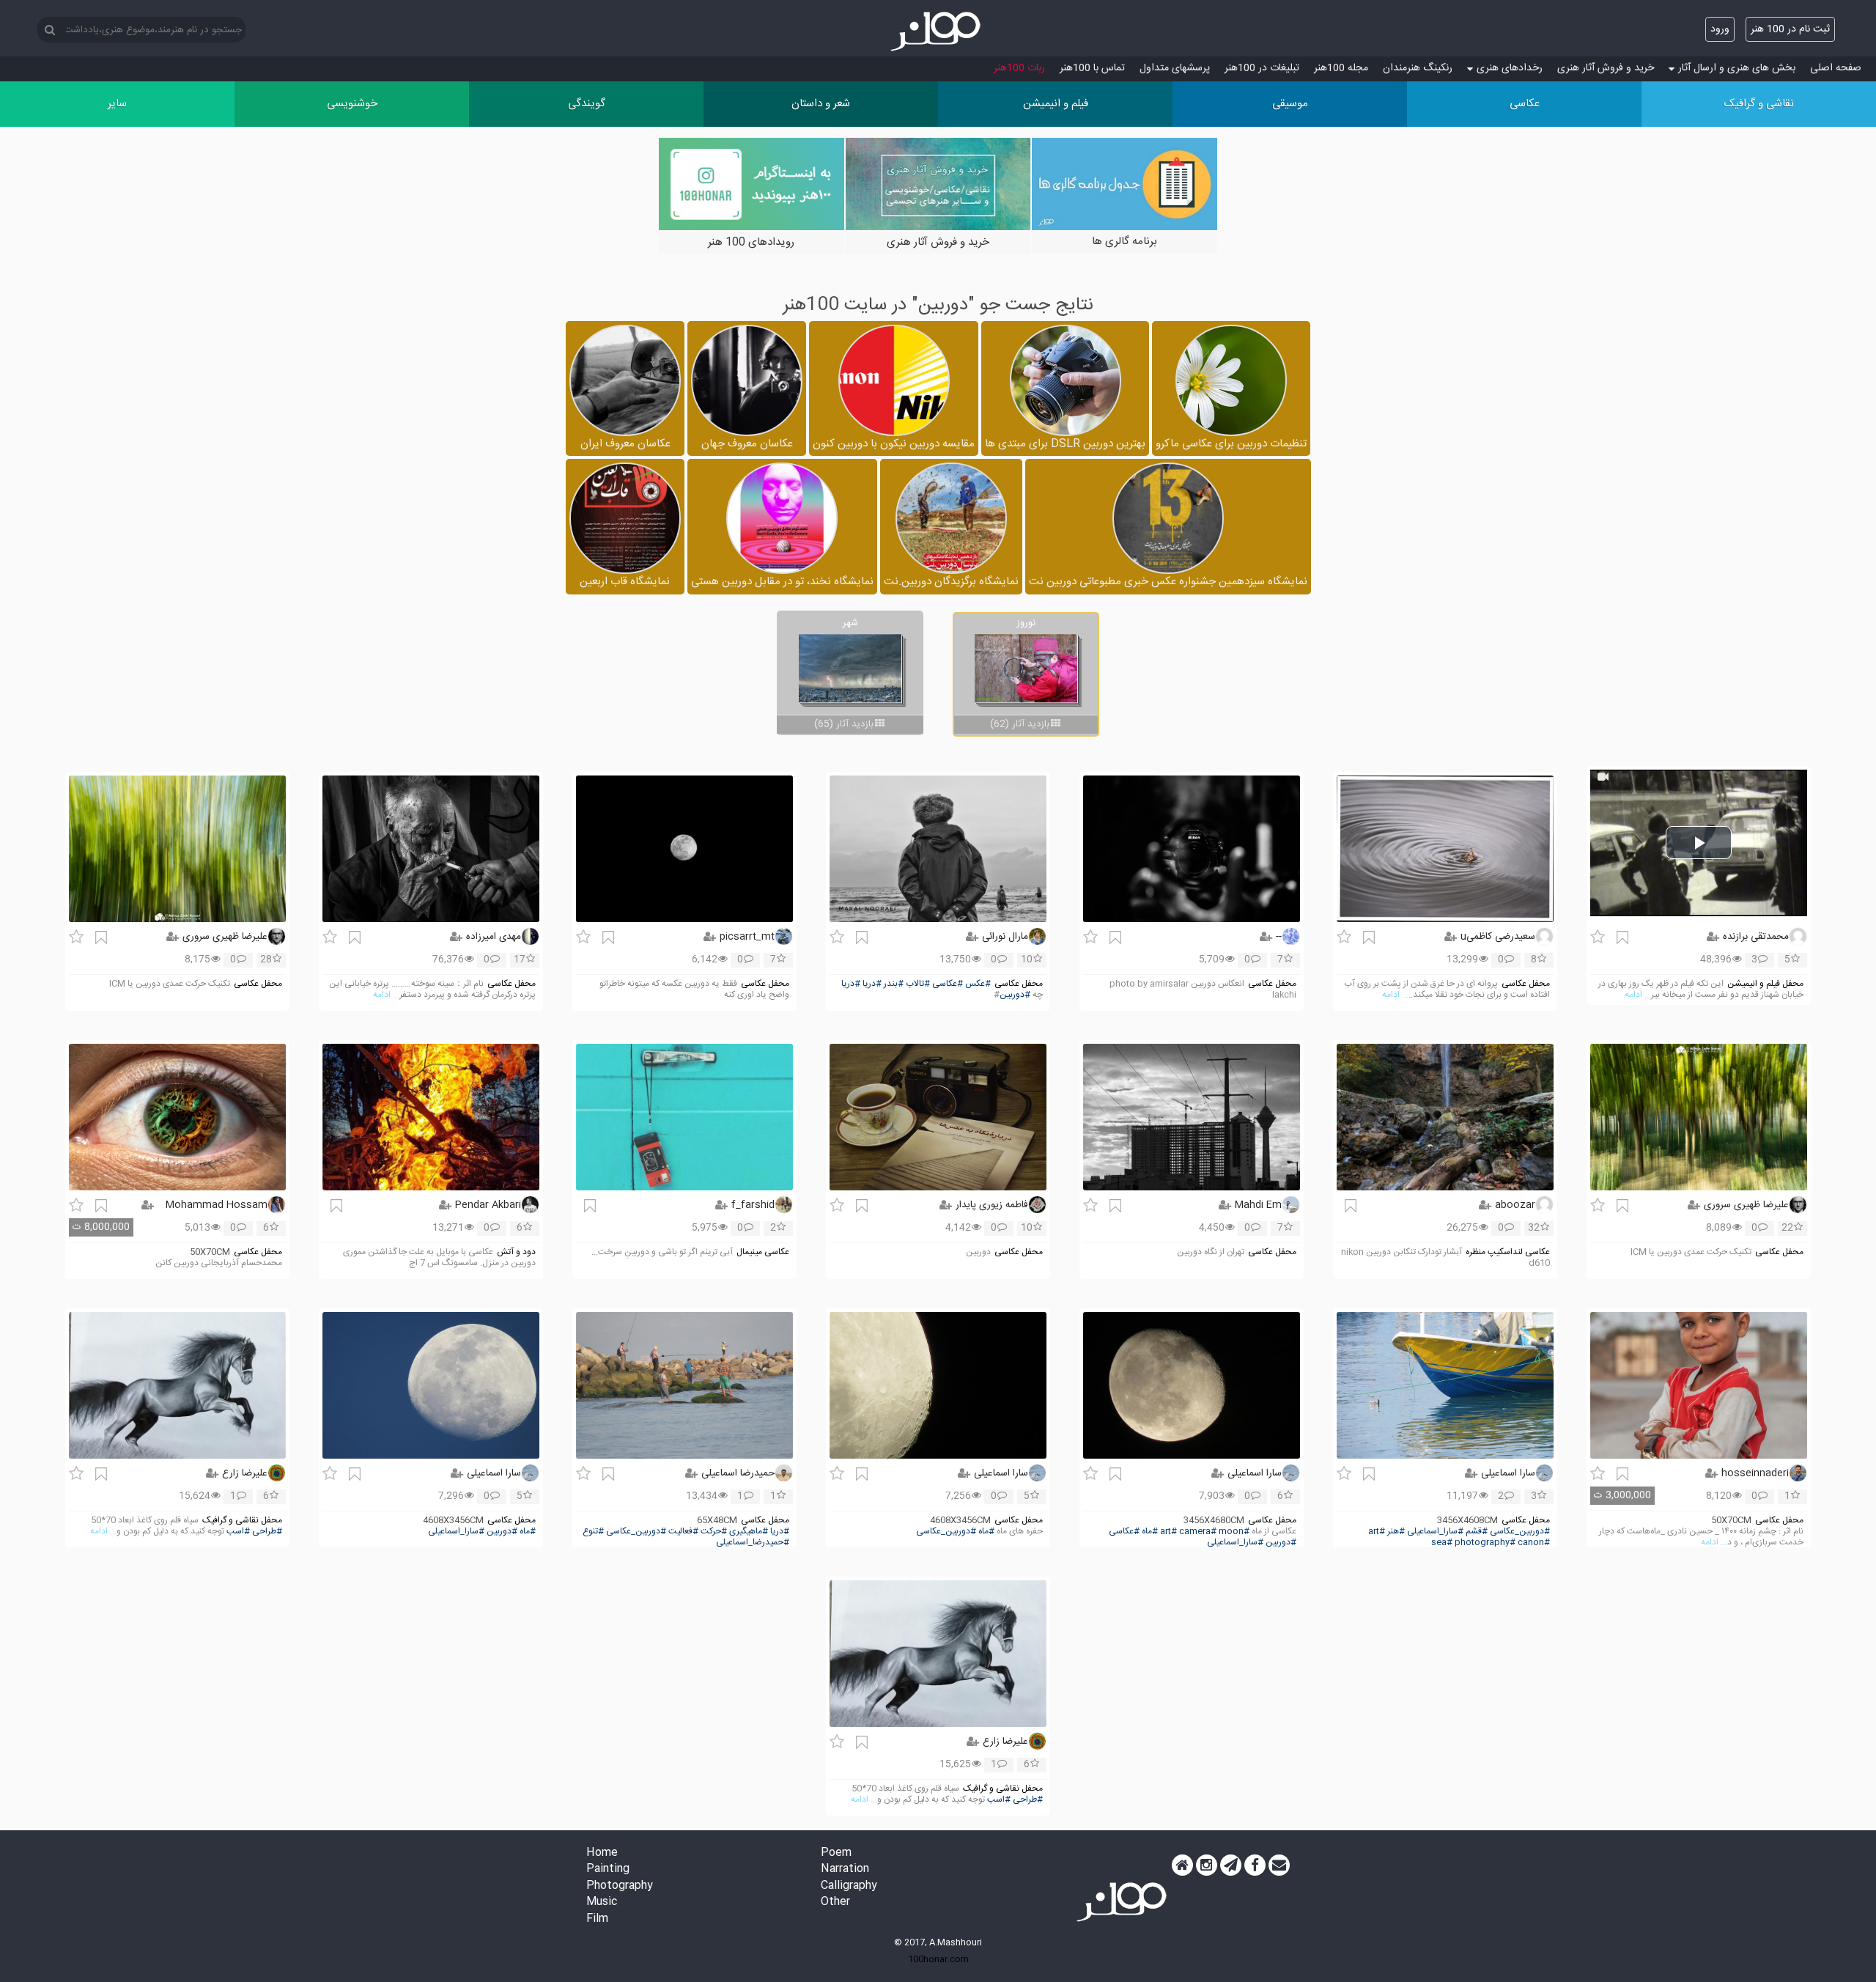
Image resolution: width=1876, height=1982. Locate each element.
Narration (845, 1869)
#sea (1442, 1543)
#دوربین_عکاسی (1520, 1532)
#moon (1234, 1532)
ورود (1720, 29)
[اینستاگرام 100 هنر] (1207, 1865)
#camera (1198, 1532)
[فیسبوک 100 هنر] (1255, 1865)
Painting (608, 1869)
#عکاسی (948, 984)
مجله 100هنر (1341, 68)
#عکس (978, 984)
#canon (1534, 1543)
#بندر (894, 984)
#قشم (1477, 1532)
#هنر (1396, 1532)
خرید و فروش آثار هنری (1606, 68)
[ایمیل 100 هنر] (1279, 1865)
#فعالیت (683, 1532)
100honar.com (938, 1959)
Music (602, 1902)
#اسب (238, 1532)
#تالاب (918, 984)
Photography (620, 1886)
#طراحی (267, 1532)
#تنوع (593, 1532)
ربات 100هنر (1019, 68)
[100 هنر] (938, 32)
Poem (836, 1853)
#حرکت (714, 1532)
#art (1377, 1532)
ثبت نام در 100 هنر (1790, 29)
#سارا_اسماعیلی (1435, 1532)
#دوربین (1015, 995)
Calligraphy (849, 1886)
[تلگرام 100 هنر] (1231, 1865)
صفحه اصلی (1836, 68)
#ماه (1150, 1532)
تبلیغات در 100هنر (1262, 68)
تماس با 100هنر (1092, 68)
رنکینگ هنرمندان (1418, 68)
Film (597, 1919)
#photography (1485, 1543)
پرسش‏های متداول (1175, 68)
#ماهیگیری (749, 1532)
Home (602, 1853)
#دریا (872, 984)
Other (835, 1902)
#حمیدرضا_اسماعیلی (753, 1543)
